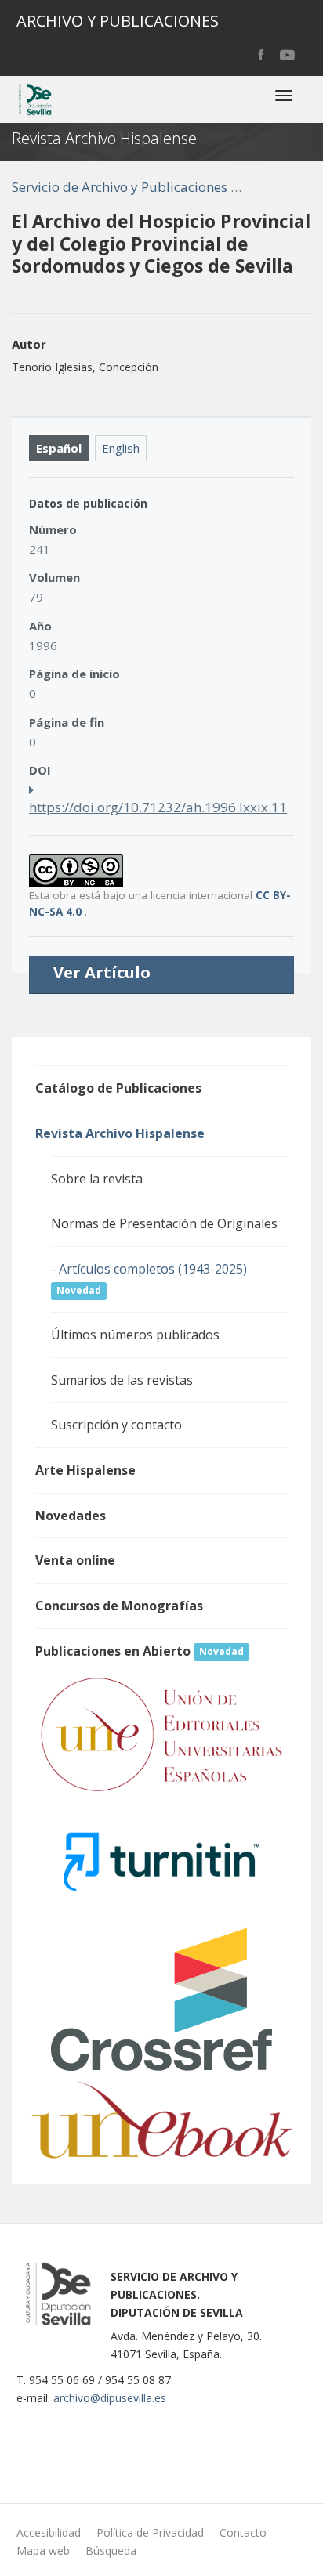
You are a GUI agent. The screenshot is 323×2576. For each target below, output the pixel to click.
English (121, 448)
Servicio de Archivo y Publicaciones (120, 187)
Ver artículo (102, 973)
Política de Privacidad (150, 2533)
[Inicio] (34, 99)
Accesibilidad (49, 2533)
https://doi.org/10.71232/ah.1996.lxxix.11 (158, 807)
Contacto (243, 2533)
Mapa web (43, 2551)
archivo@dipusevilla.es (110, 2398)
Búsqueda (111, 2551)
